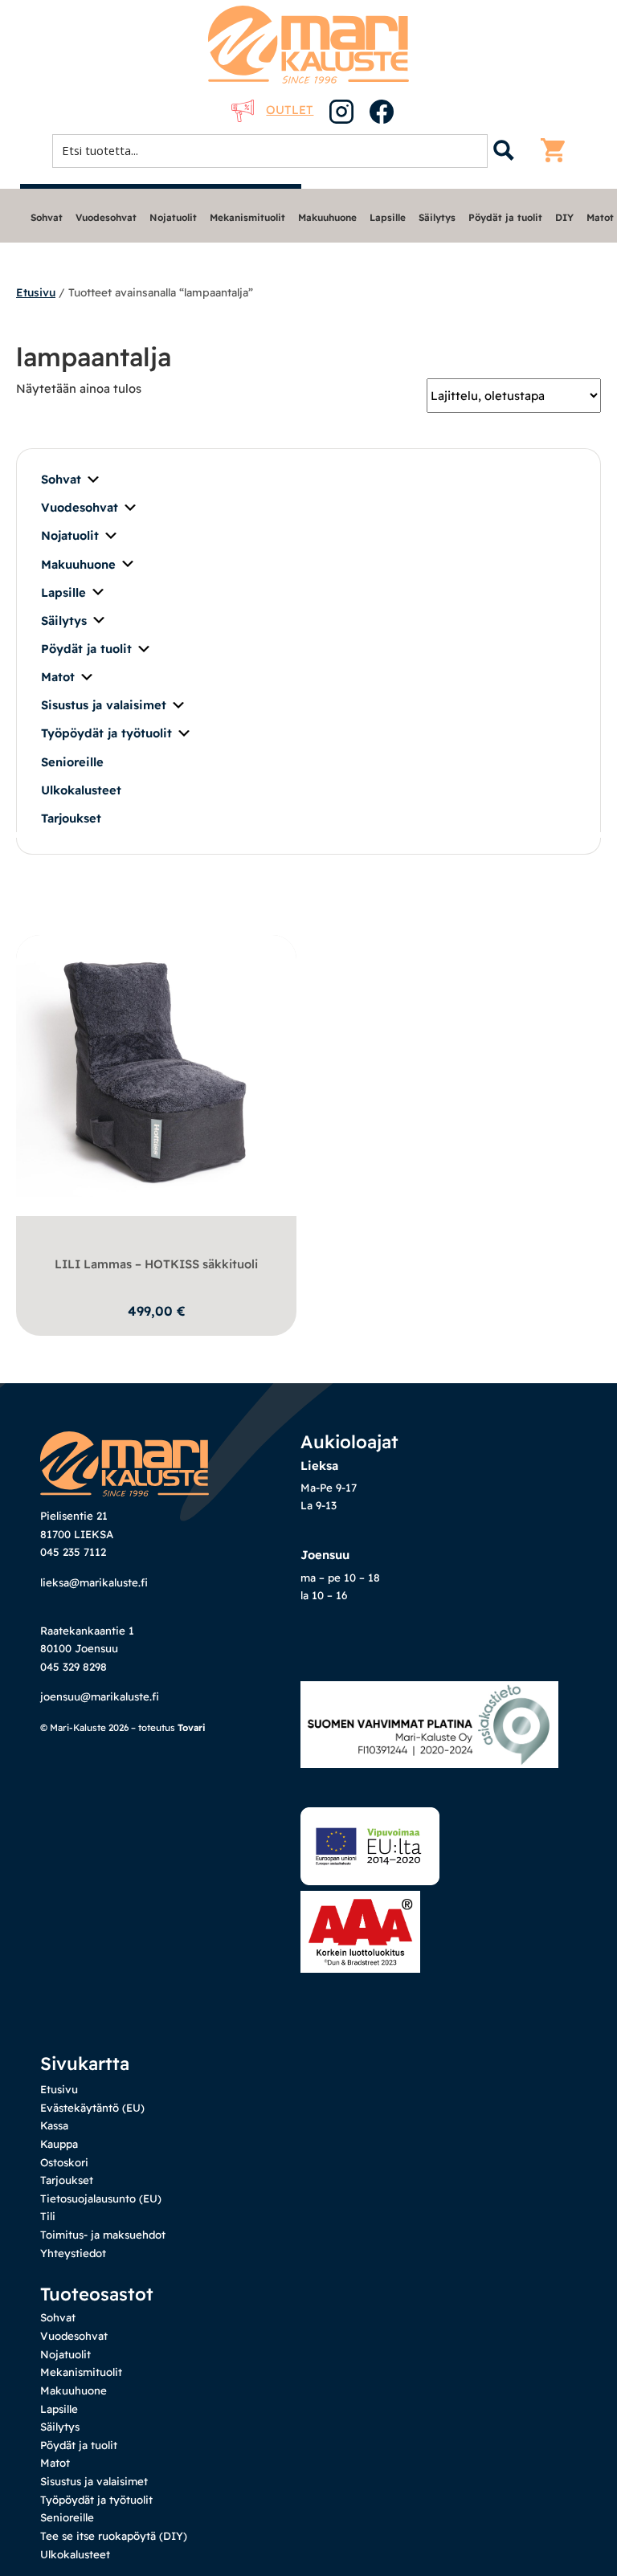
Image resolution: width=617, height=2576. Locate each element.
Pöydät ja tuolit (505, 217)
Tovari (192, 1727)
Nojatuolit (173, 217)
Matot (600, 217)
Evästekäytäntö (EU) (92, 2108)
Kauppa (59, 2144)
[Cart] (557, 150)
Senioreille (72, 762)
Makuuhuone (327, 217)
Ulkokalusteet (81, 790)
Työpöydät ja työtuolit (106, 733)
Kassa (54, 2125)
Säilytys (437, 217)
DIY (564, 217)
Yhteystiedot (73, 2253)
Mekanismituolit (247, 217)
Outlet (290, 110)
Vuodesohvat (106, 217)
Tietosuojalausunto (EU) (101, 2198)
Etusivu (36, 292)
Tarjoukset (71, 818)
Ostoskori (64, 2162)
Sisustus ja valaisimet (104, 705)
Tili (48, 2216)
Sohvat (47, 217)
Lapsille (388, 217)
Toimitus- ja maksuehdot (103, 2235)
